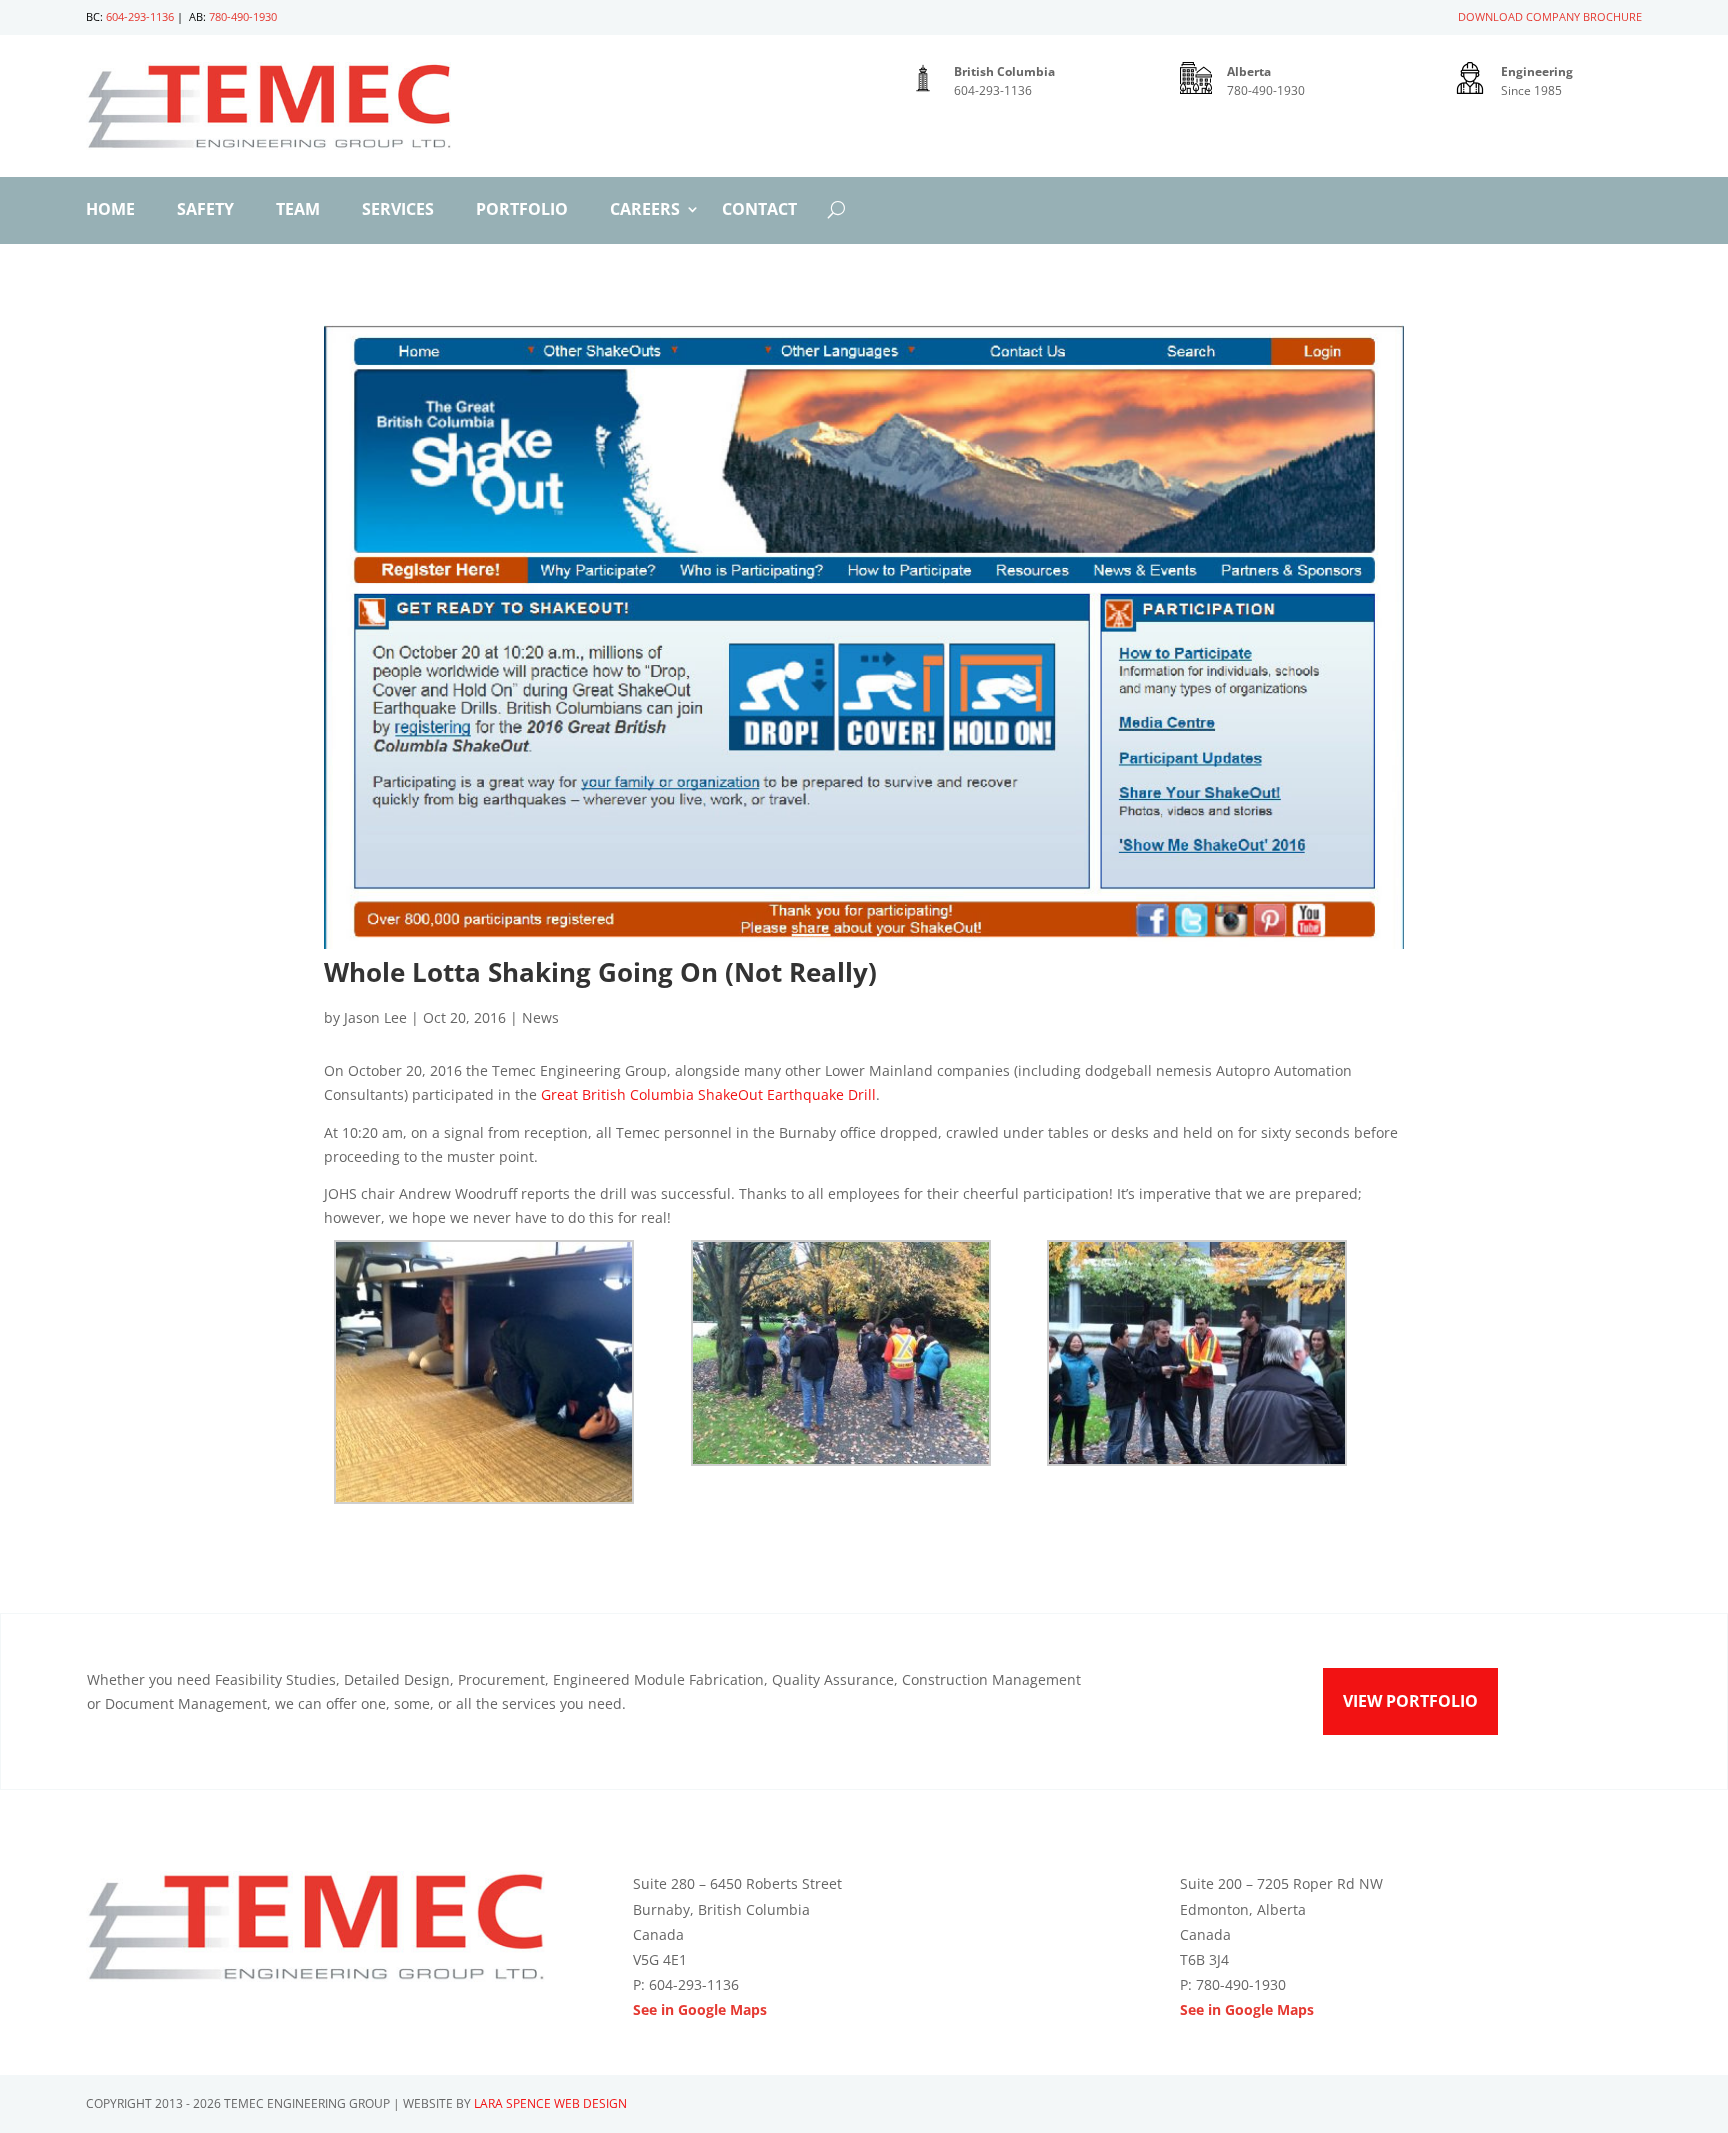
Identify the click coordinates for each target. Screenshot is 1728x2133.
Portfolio (522, 211)
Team (298, 211)
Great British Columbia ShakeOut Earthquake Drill (708, 1094)
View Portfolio (1410, 1701)
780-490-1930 (243, 16)
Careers (645, 211)
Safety (205, 211)
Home (110, 211)
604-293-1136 (140, 16)
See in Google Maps (700, 2009)
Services (398, 211)
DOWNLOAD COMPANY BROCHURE (1550, 16)
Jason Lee (375, 1017)
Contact (759, 211)
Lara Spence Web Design (550, 2103)
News (540, 1017)
